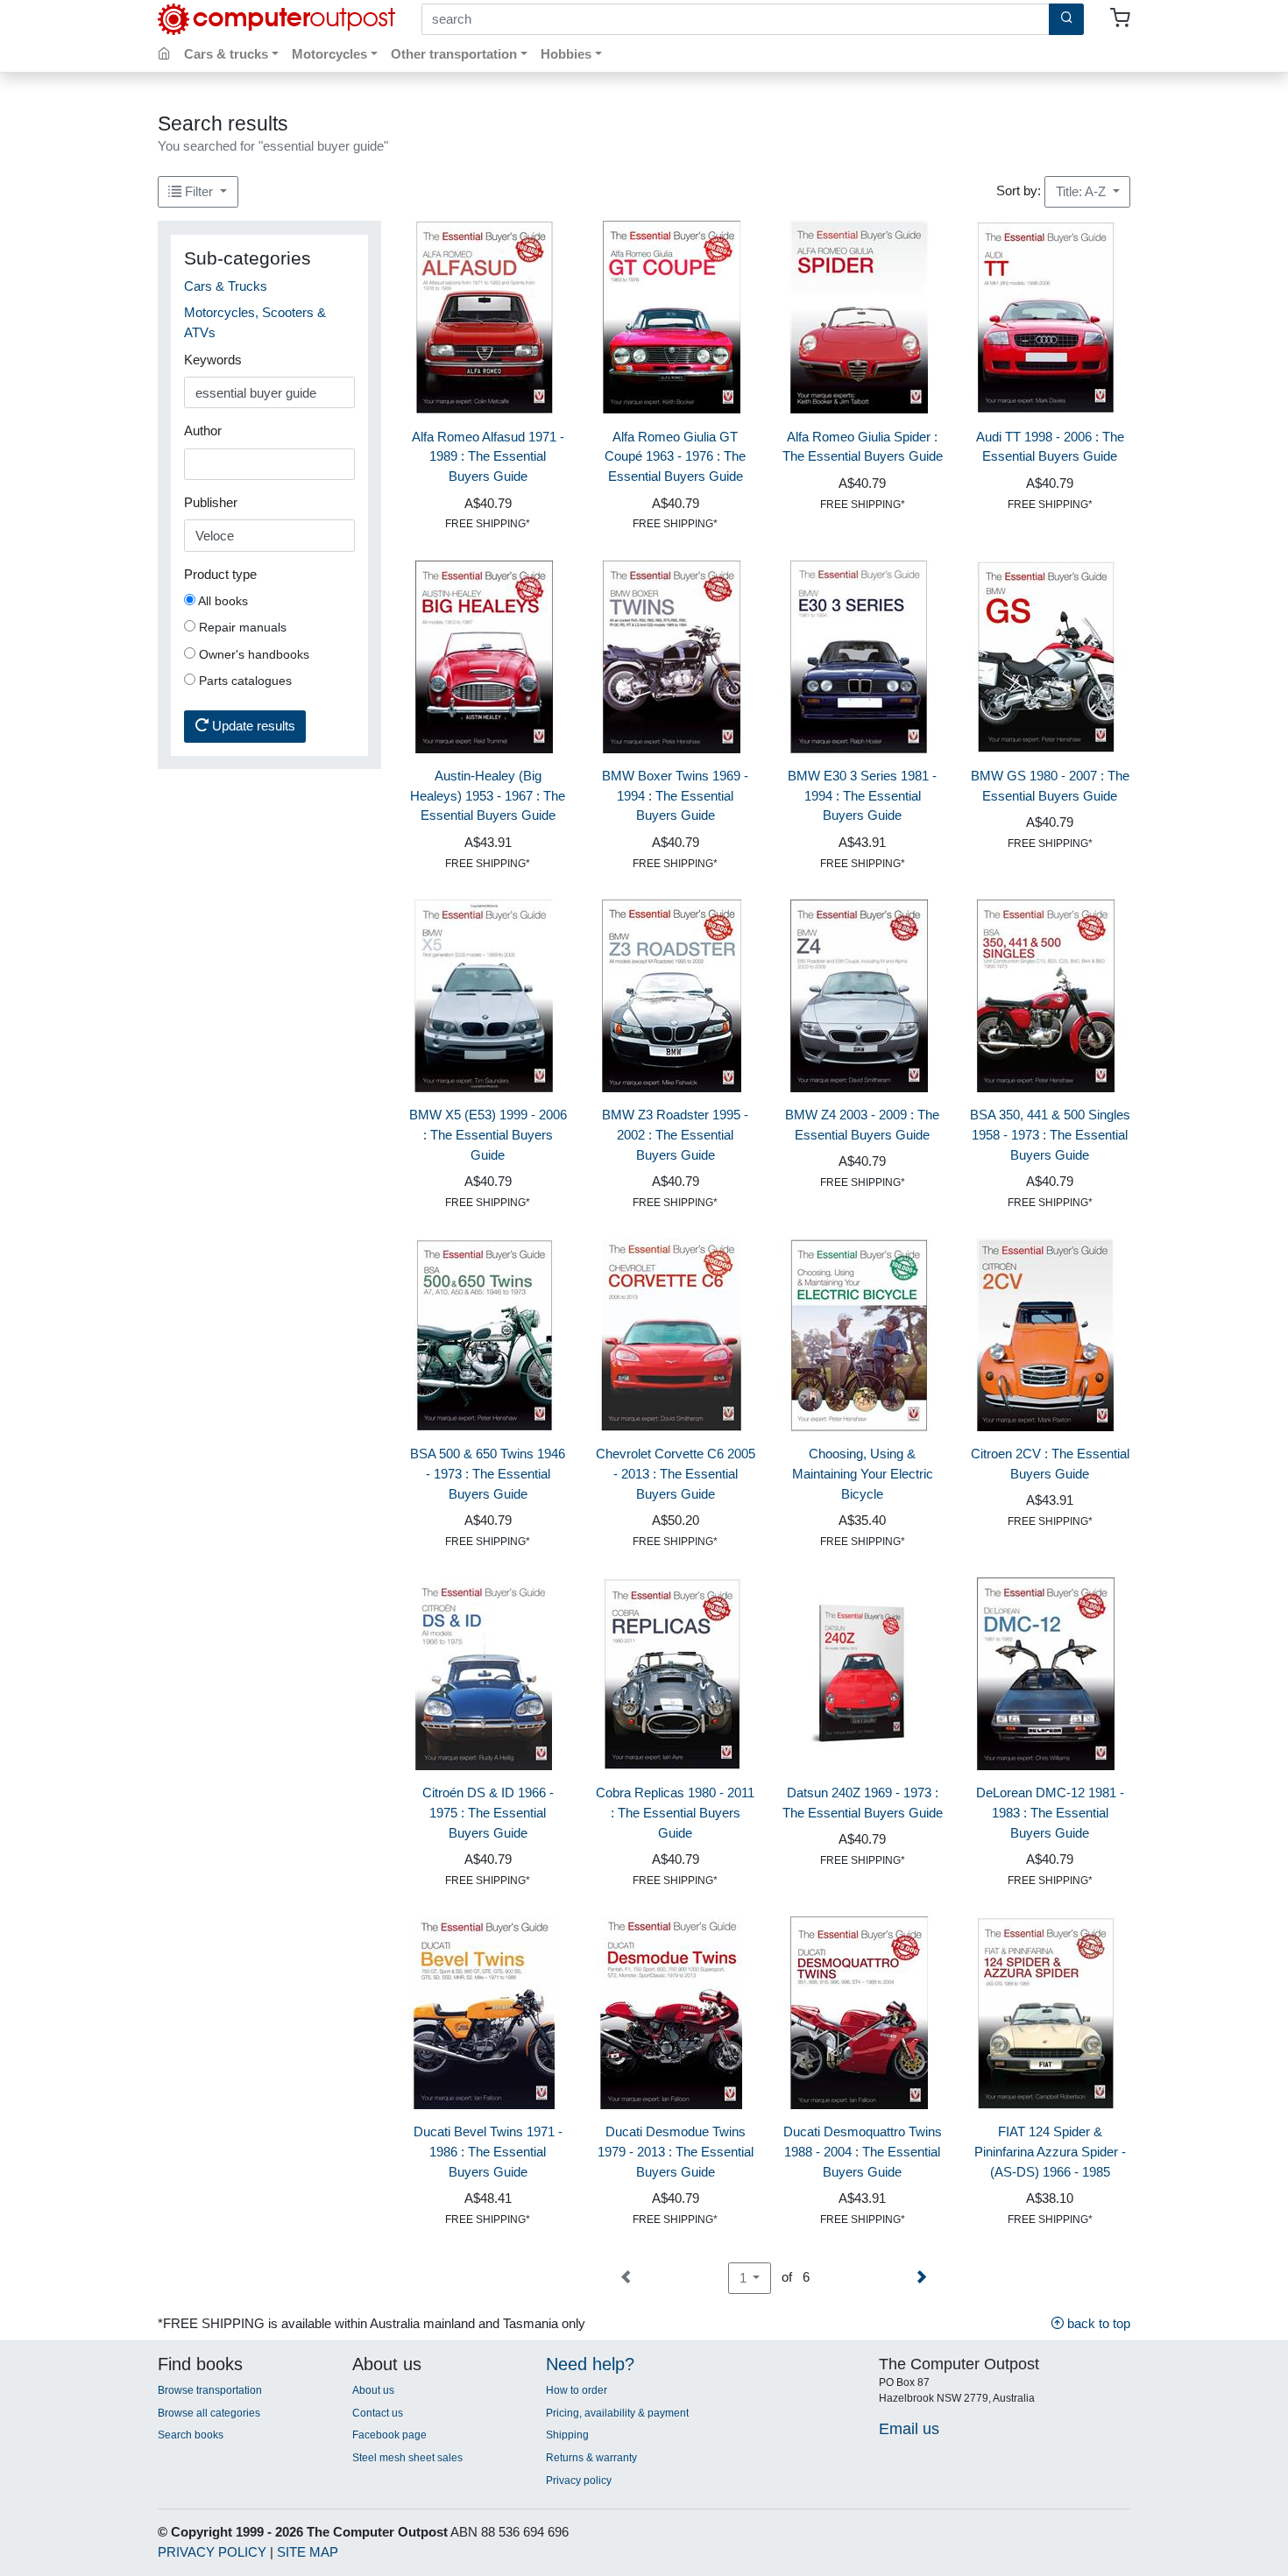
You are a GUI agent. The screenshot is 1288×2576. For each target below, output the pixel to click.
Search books (191, 2435)
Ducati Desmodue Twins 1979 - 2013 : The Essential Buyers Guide (676, 2152)
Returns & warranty (591, 2458)
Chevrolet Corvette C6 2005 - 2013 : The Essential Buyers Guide (676, 1474)
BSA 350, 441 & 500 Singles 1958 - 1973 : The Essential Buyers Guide (1050, 1135)
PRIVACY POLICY (212, 2552)
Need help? (590, 2364)
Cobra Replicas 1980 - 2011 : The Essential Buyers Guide (675, 1813)
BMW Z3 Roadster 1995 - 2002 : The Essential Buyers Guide (675, 1135)
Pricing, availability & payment (617, 2413)
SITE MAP (308, 2552)
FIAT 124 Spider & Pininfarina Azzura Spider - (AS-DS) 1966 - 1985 (1050, 2152)
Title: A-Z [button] (1083, 191)
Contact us (378, 2413)
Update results (252, 726)
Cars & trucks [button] (226, 54)
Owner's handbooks (252, 654)
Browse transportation (210, 2390)
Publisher (211, 502)
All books (222, 601)
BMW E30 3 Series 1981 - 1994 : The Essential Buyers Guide (862, 796)
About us (373, 2390)
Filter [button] (199, 191)
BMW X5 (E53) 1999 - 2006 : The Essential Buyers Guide (488, 1135)
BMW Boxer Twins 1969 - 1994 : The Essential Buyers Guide (675, 796)
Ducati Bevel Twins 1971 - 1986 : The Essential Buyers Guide (488, 2152)
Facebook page (389, 2435)
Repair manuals (241, 627)
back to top (1097, 2323)
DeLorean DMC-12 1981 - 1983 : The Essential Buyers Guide (1050, 1813)
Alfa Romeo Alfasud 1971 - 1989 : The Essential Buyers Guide (488, 457)
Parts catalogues (244, 681)
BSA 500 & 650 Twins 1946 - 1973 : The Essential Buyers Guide (488, 1474)
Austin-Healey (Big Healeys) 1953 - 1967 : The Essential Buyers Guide (488, 796)
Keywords (213, 360)
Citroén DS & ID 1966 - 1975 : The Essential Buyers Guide (488, 1813)
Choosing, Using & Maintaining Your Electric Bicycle (863, 1474)
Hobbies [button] (566, 54)
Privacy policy (579, 2481)
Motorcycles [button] (329, 54)
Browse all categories (209, 2413)
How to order (577, 2390)
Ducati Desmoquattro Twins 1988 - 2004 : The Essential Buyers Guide (863, 2152)
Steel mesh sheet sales (407, 2458)
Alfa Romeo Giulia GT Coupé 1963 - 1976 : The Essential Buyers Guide (675, 457)
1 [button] (745, 2278)
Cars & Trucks (226, 286)
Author (203, 431)
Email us (909, 2428)
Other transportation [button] (454, 54)
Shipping (567, 2435)
